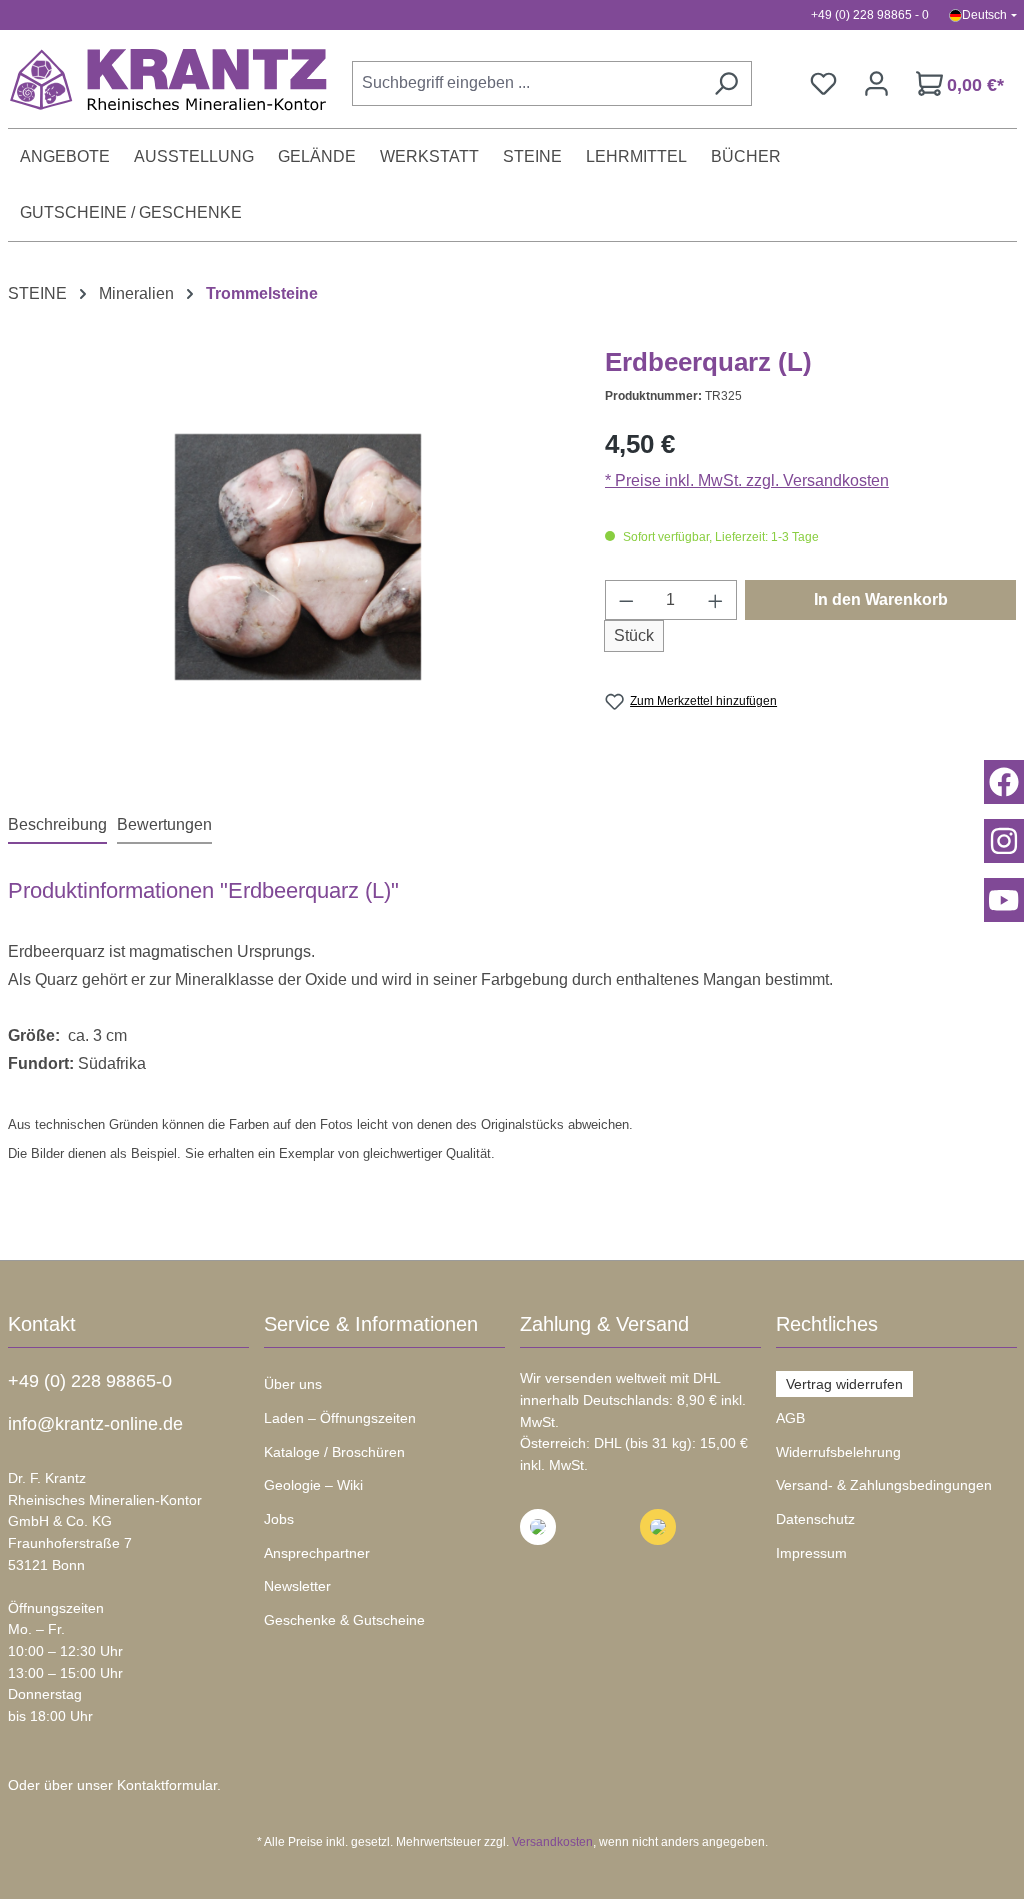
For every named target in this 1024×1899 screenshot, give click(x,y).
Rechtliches (827, 1324)
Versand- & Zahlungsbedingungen (884, 1485)
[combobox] (526, 83)
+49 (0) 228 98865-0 (90, 1381)
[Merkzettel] (823, 83)
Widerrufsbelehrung (838, 1452)
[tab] (57, 826)
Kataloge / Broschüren (334, 1452)
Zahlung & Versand (604, 1324)
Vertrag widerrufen (844, 1384)
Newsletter (297, 1586)
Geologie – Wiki (313, 1485)
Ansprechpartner (317, 1553)
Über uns (293, 1384)
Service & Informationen (371, 1324)
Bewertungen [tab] (164, 824)
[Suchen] (726, 83)
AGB (790, 1418)
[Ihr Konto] (876, 83)
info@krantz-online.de (95, 1424)
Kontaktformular (167, 1785)
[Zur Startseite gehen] (158, 79)
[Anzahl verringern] (626, 600)
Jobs (279, 1519)
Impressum (811, 1553)
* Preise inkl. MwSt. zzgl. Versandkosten (747, 480)
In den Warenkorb (881, 599)
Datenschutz (815, 1519)
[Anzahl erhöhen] (716, 600)
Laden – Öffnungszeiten (340, 1418)
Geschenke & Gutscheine (344, 1620)
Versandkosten (552, 1842)
